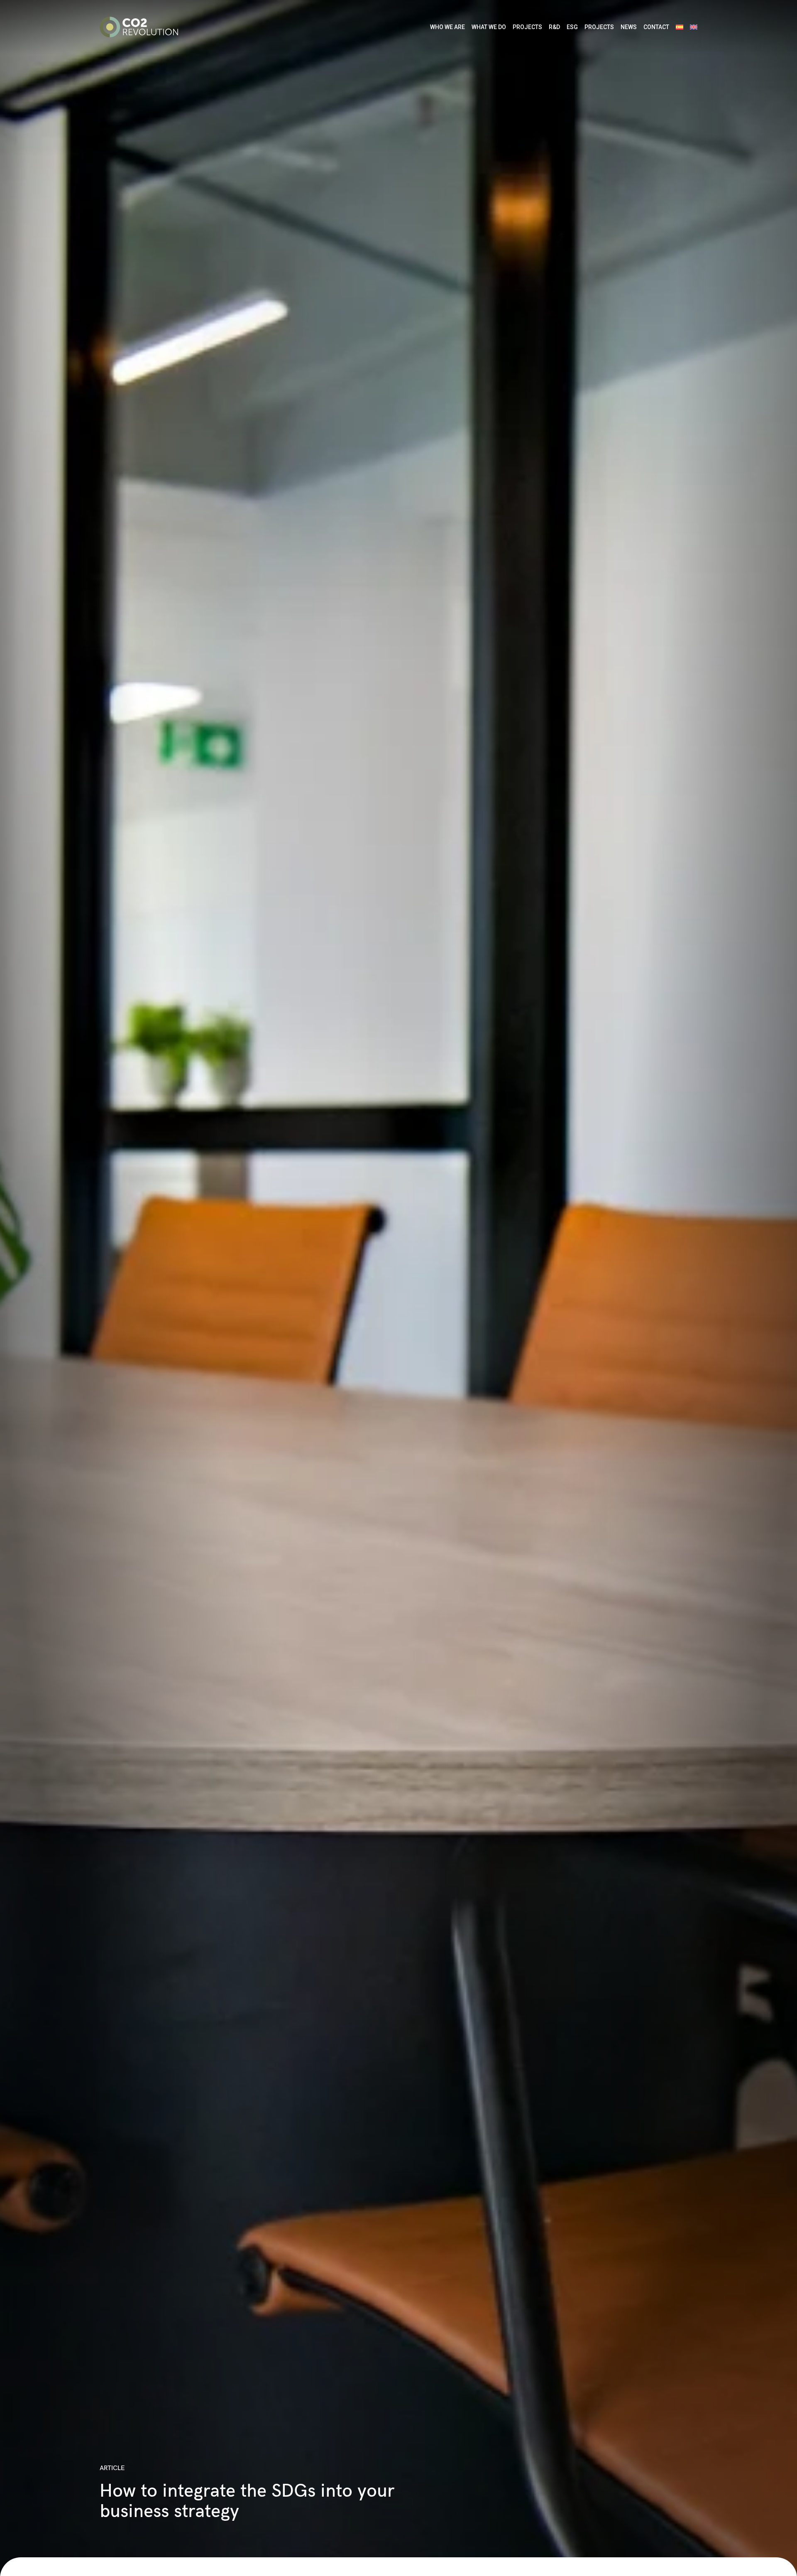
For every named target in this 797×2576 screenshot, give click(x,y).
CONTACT (656, 27)
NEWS (629, 27)
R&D (554, 27)
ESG (572, 27)
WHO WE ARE (447, 27)
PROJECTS (527, 27)
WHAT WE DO (489, 27)
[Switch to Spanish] (680, 27)
